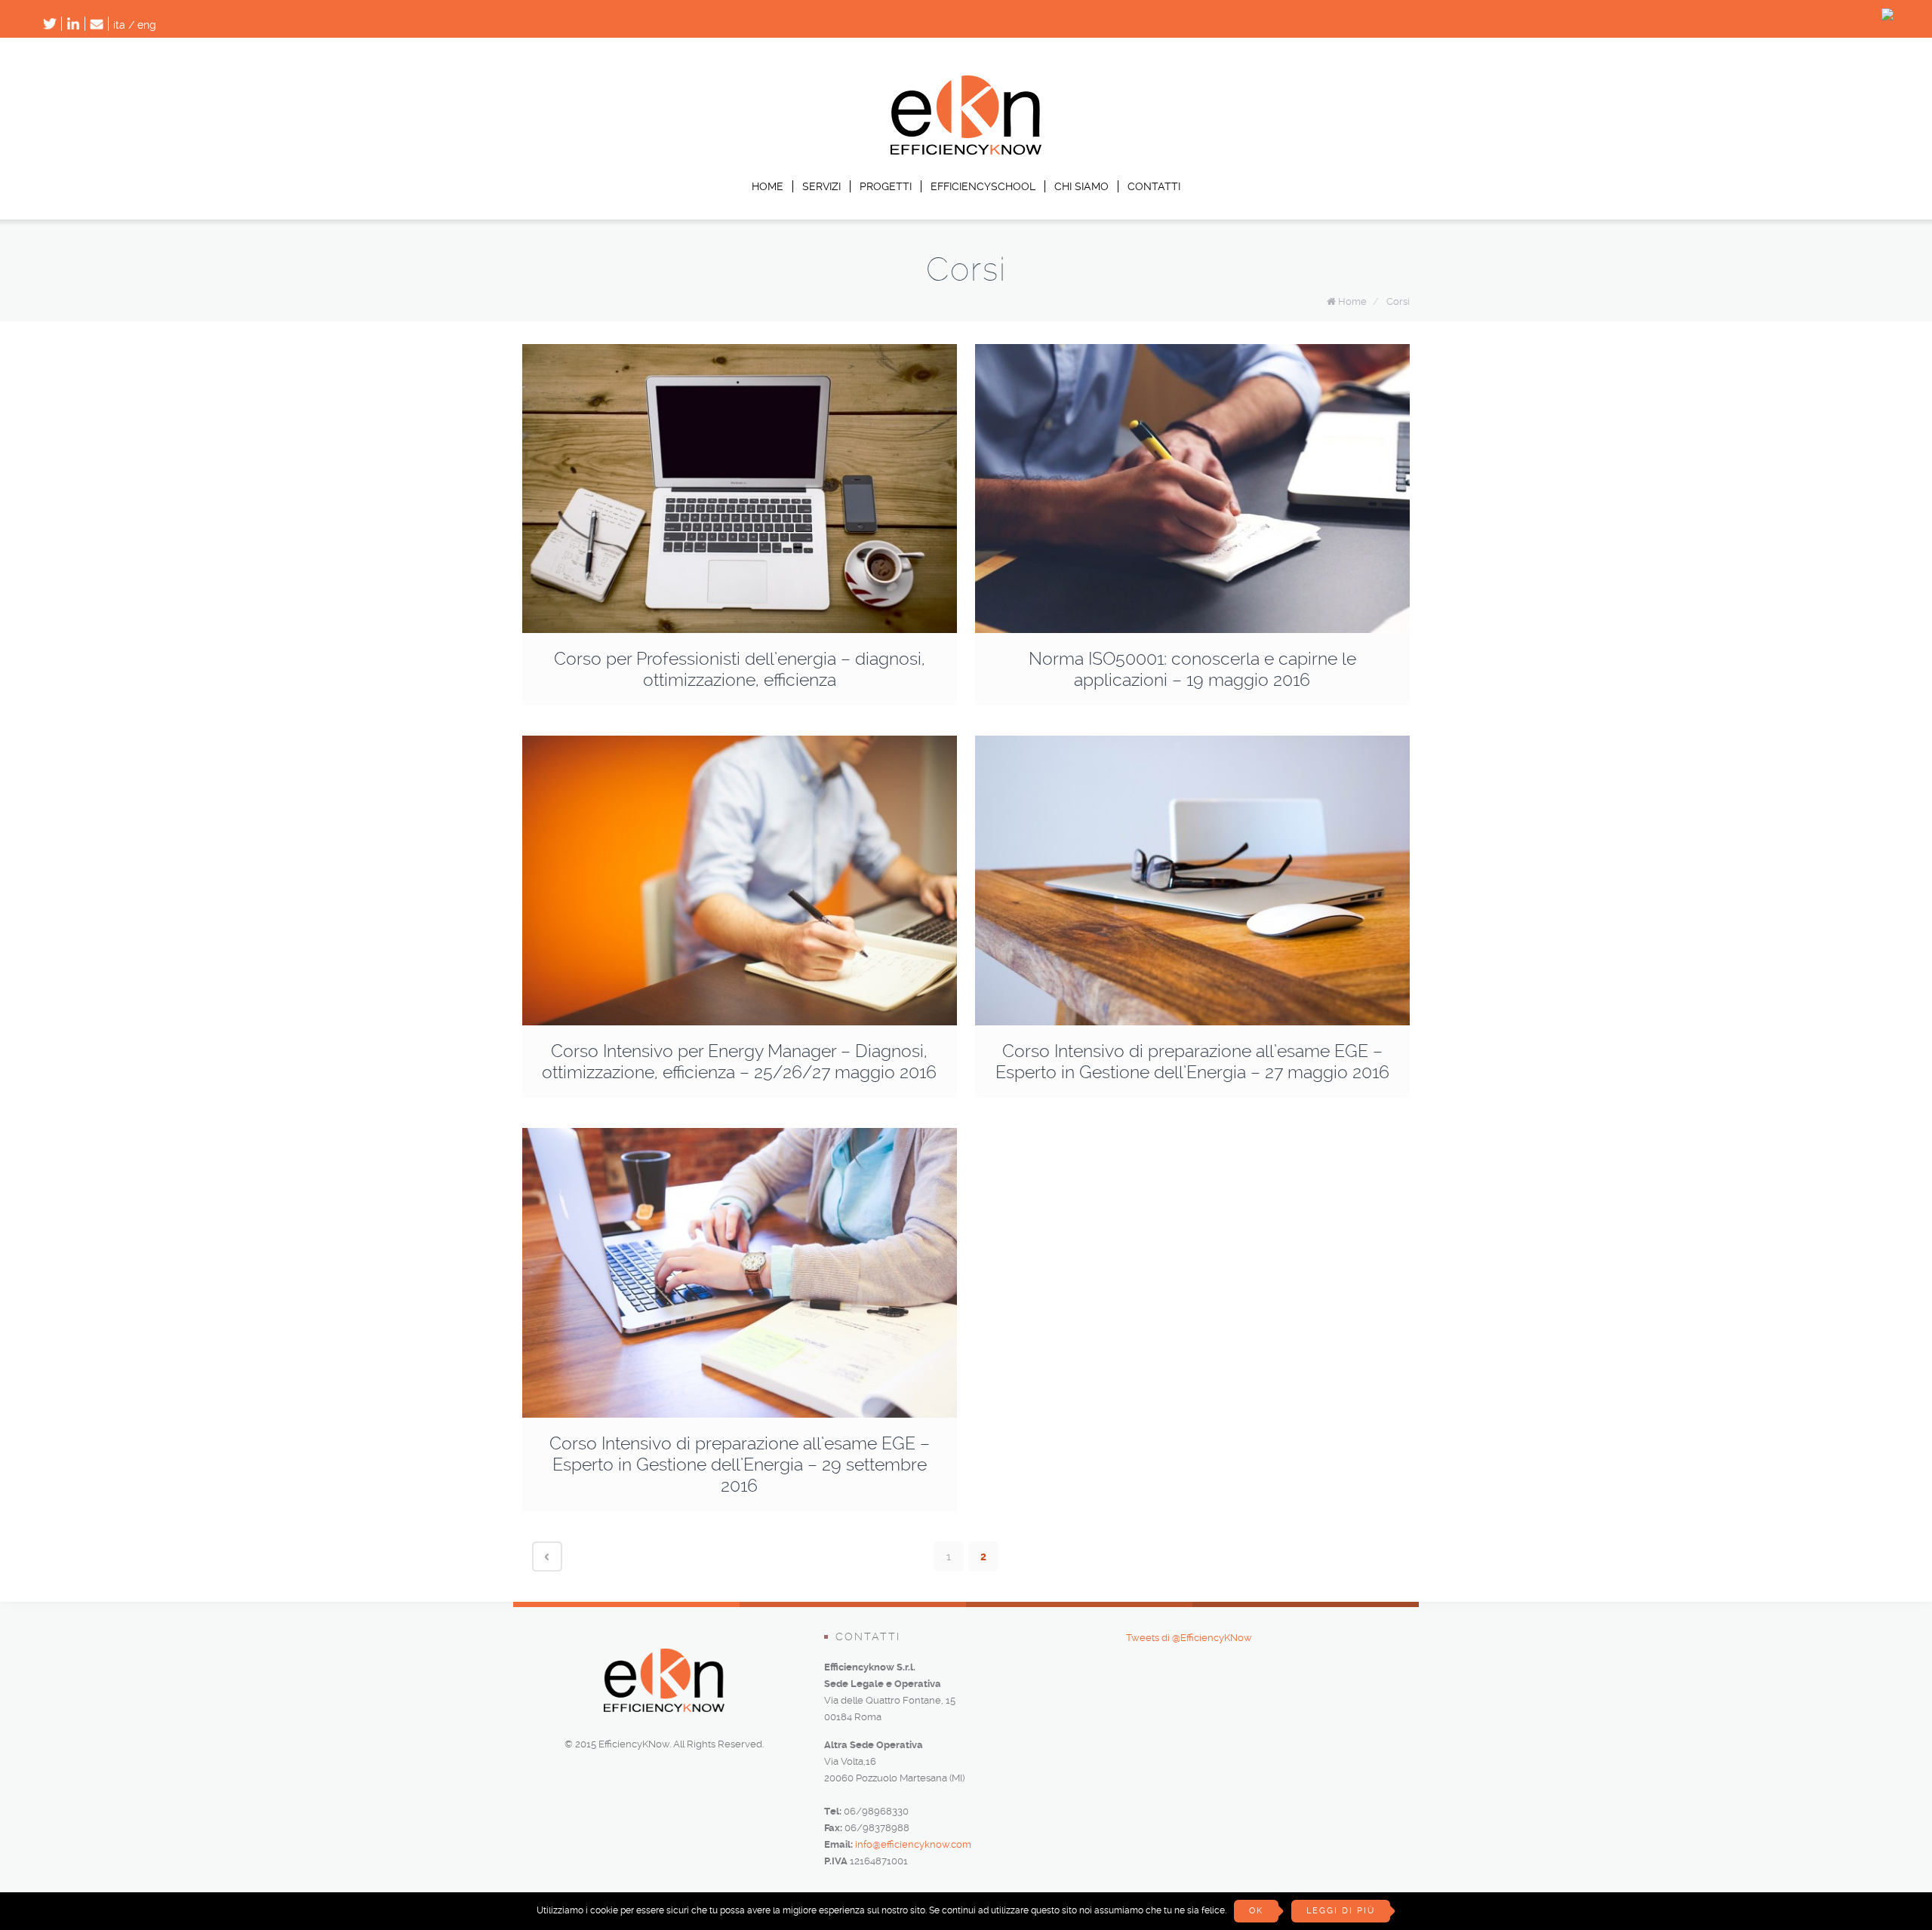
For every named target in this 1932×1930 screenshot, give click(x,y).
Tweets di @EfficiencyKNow (1189, 1638)
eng (147, 25)
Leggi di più (1341, 1911)
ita (119, 25)
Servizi (821, 186)
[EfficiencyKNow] (966, 151)
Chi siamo (1081, 186)
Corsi (1398, 301)
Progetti (886, 186)
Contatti (1154, 186)
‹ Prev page (547, 1557)
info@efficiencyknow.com (913, 1844)
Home (768, 186)
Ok (1256, 1911)
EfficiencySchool (983, 186)
